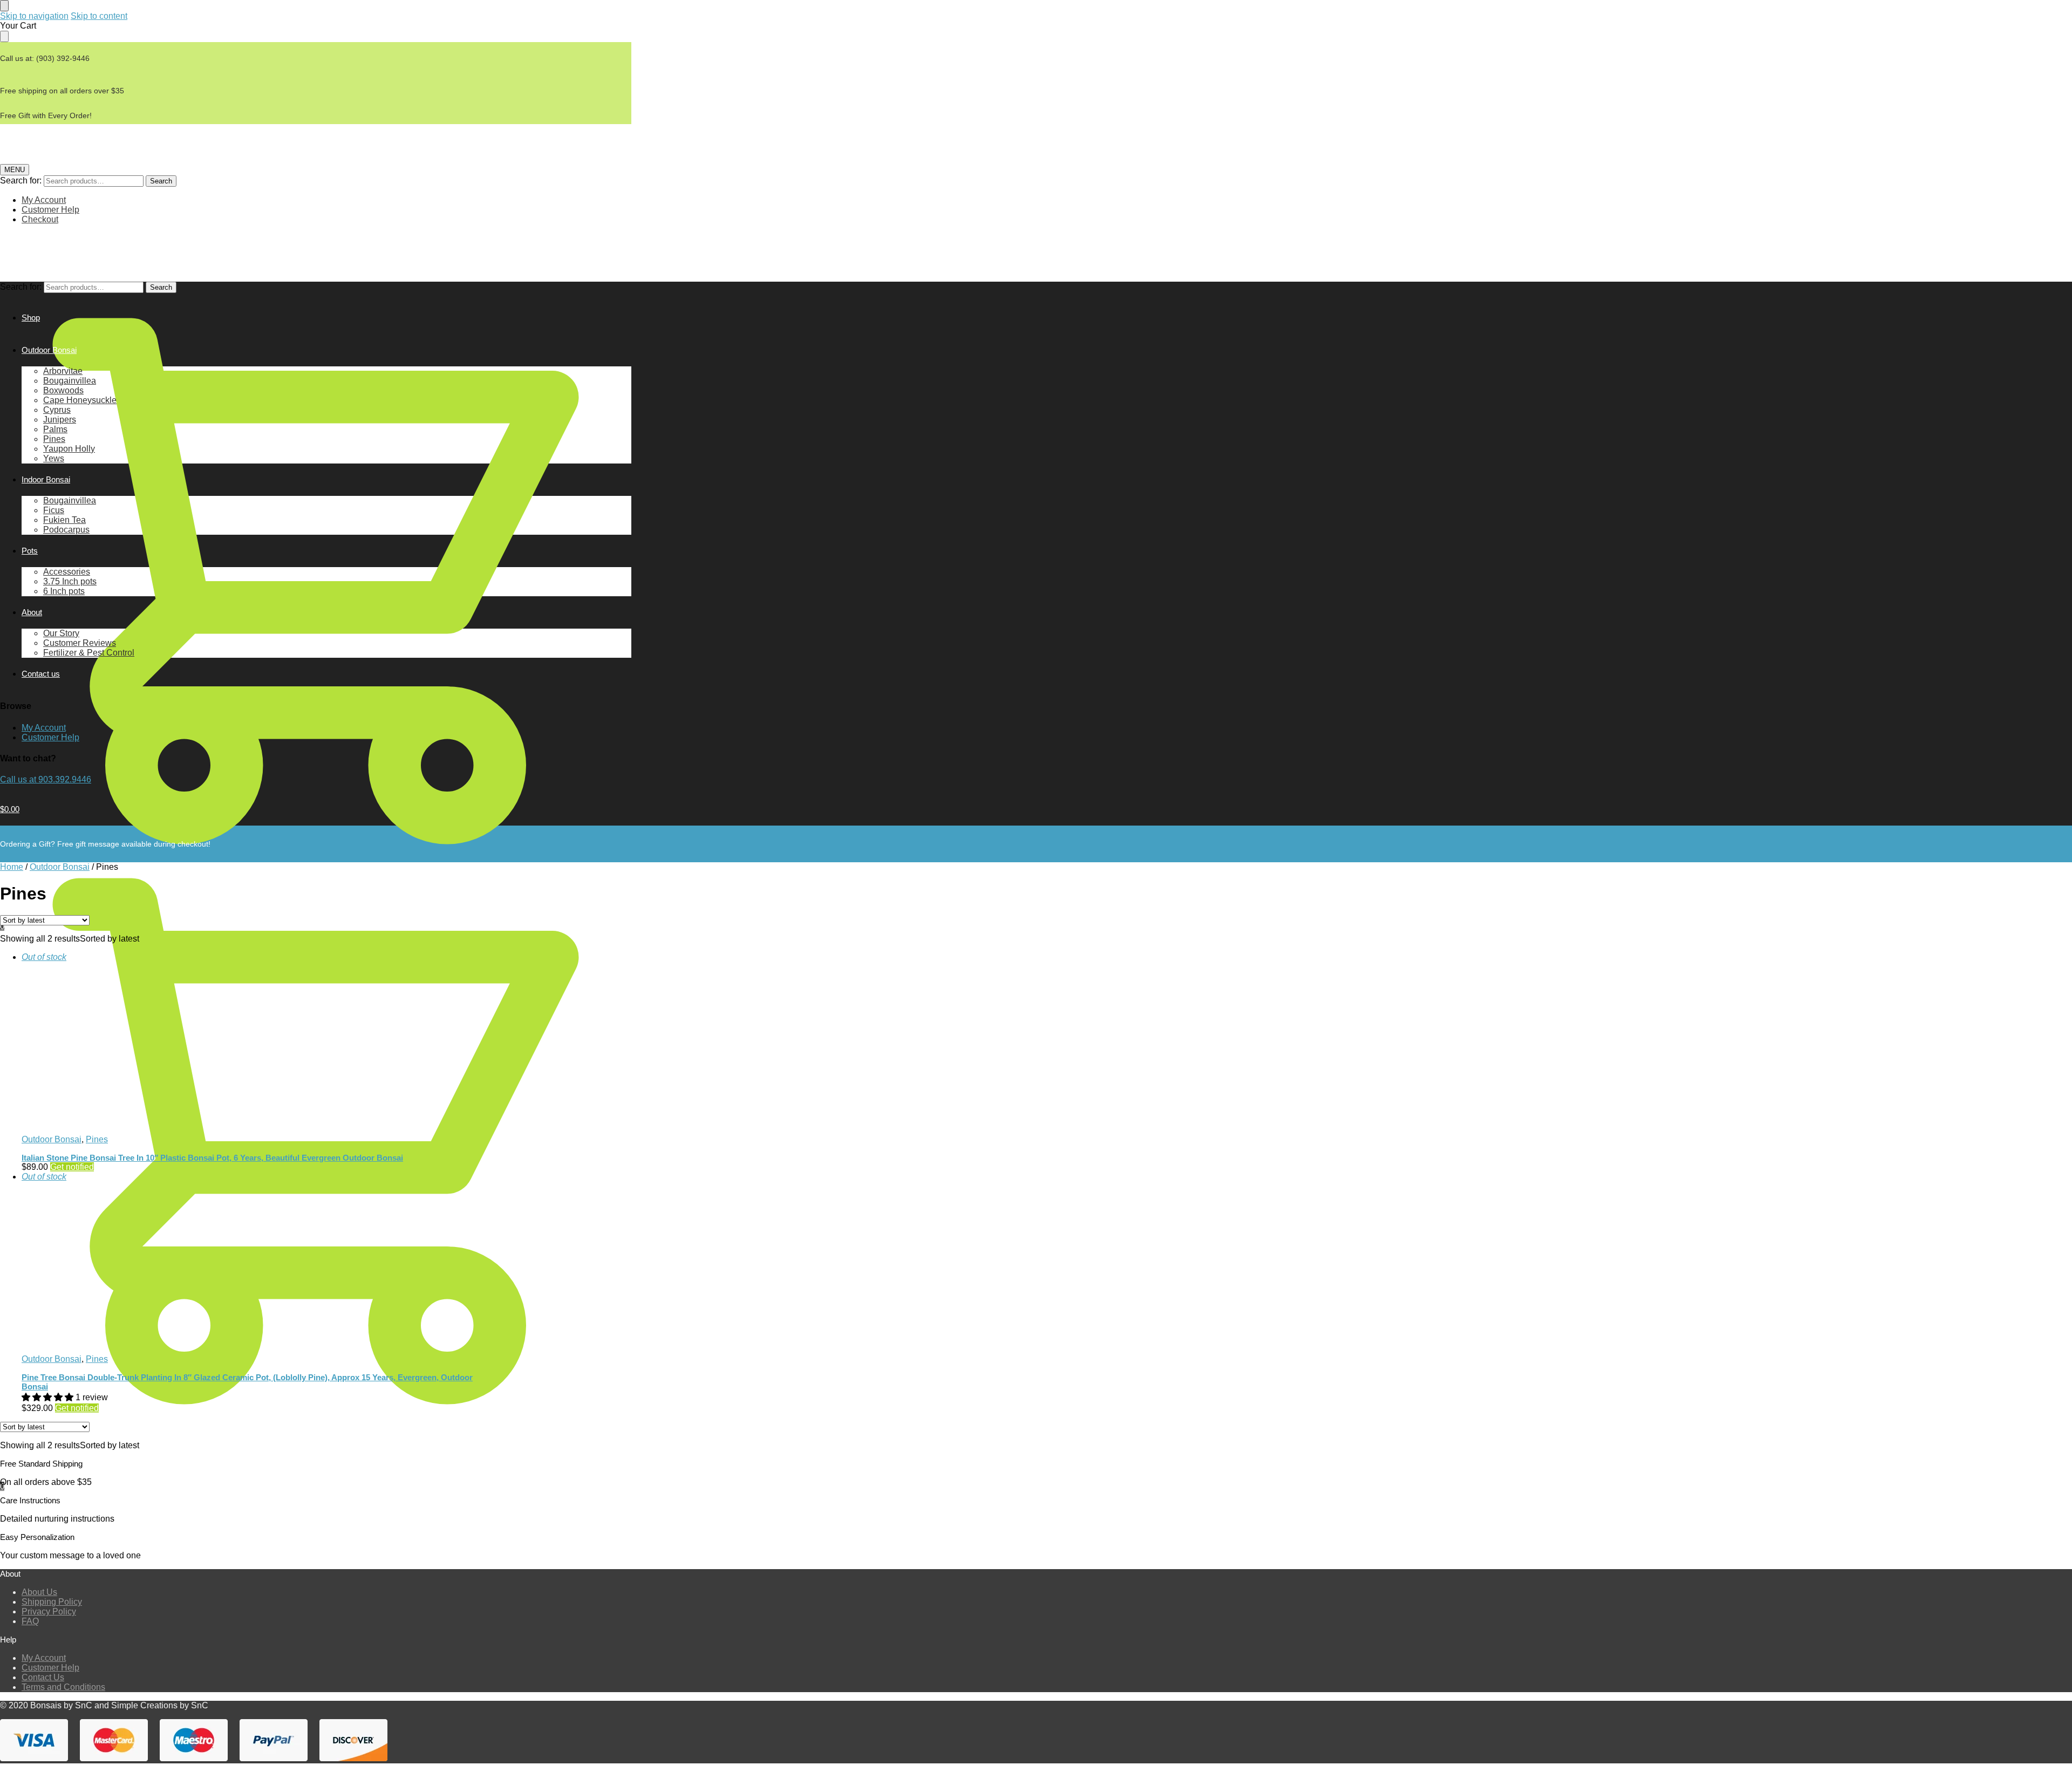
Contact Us (43, 1677)
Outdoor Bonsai (60, 867)
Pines (97, 1139)
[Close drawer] (4, 36)
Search (161, 181)
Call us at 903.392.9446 (46, 779)
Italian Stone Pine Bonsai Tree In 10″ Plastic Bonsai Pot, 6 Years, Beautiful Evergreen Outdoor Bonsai (212, 1158)
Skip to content (99, 16)
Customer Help (50, 210)
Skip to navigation (34, 16)
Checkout (40, 219)
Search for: (21, 180)
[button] (49, 1397)
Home (12, 867)
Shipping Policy (52, 1602)
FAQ (30, 1621)
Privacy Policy (49, 1611)
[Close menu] (4, 6)
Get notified (72, 1167)
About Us (39, 1592)
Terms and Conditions (63, 1687)
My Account (44, 200)
